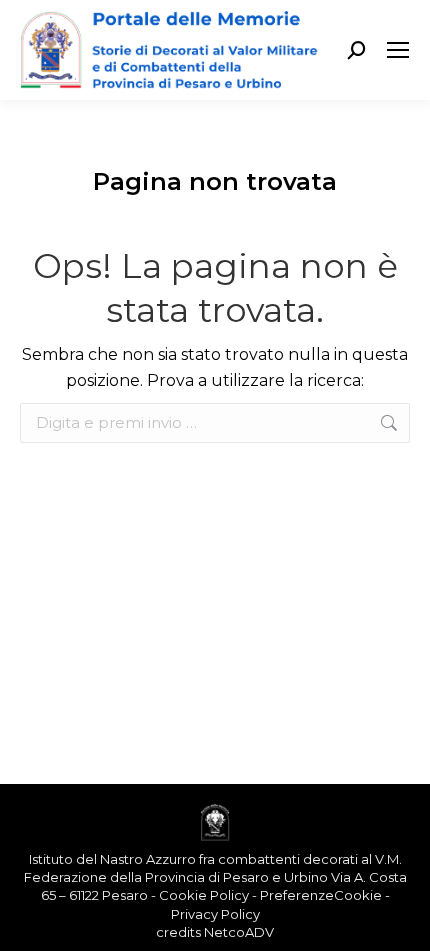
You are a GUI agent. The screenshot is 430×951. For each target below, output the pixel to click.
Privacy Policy (215, 914)
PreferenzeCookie (321, 895)
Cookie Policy (204, 895)
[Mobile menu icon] (398, 50)
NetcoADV (239, 932)
